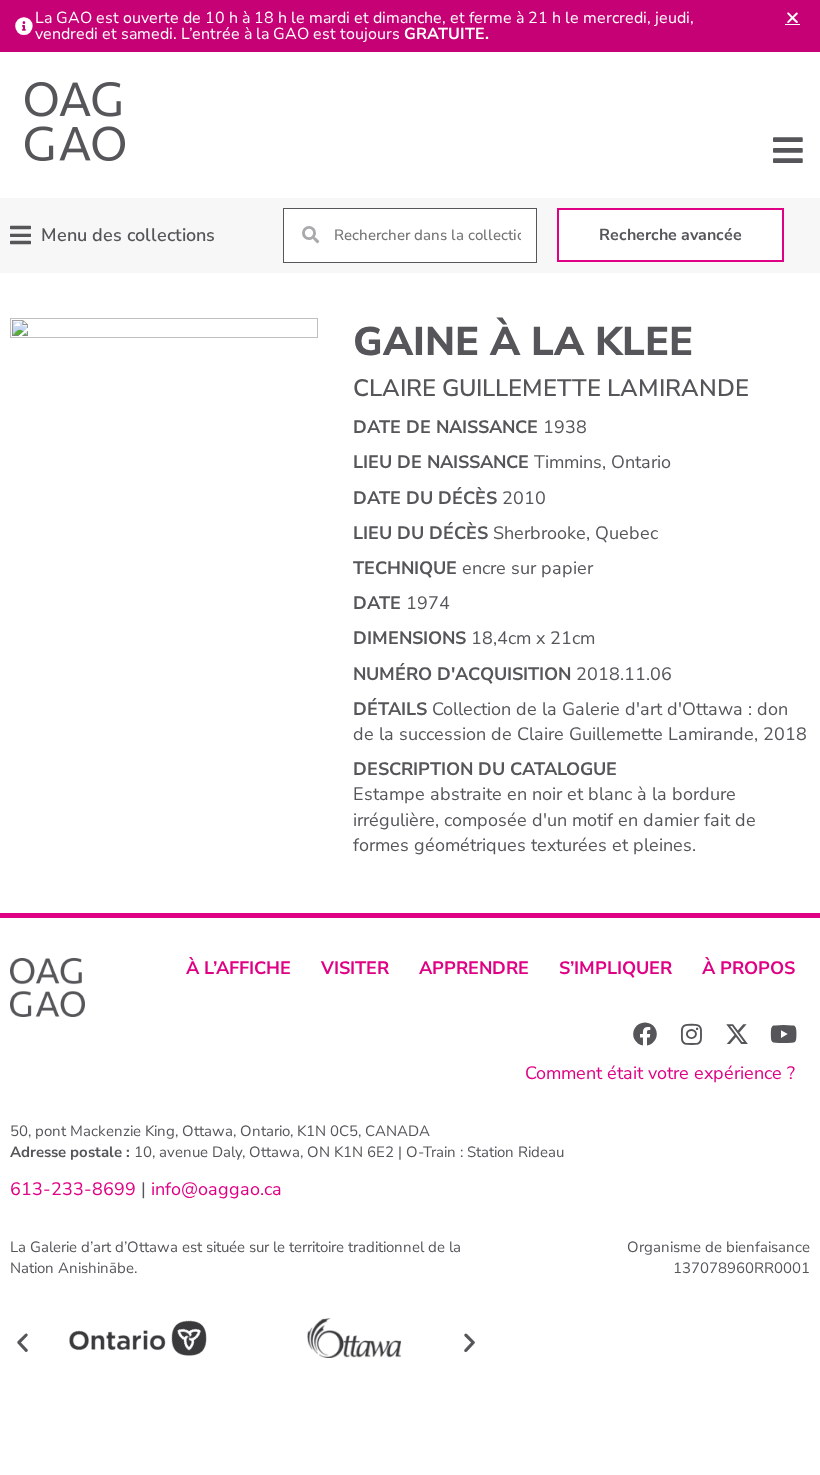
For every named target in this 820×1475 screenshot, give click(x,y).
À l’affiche (238, 968)
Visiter (355, 968)
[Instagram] (691, 1034)
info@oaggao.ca (214, 1189)
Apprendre (474, 968)
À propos (748, 968)
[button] (787, 149)
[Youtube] (783, 1034)
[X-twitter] (737, 1034)
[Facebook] (645, 1034)
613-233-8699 (73, 1189)
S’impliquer (615, 968)
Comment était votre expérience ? (660, 1073)
